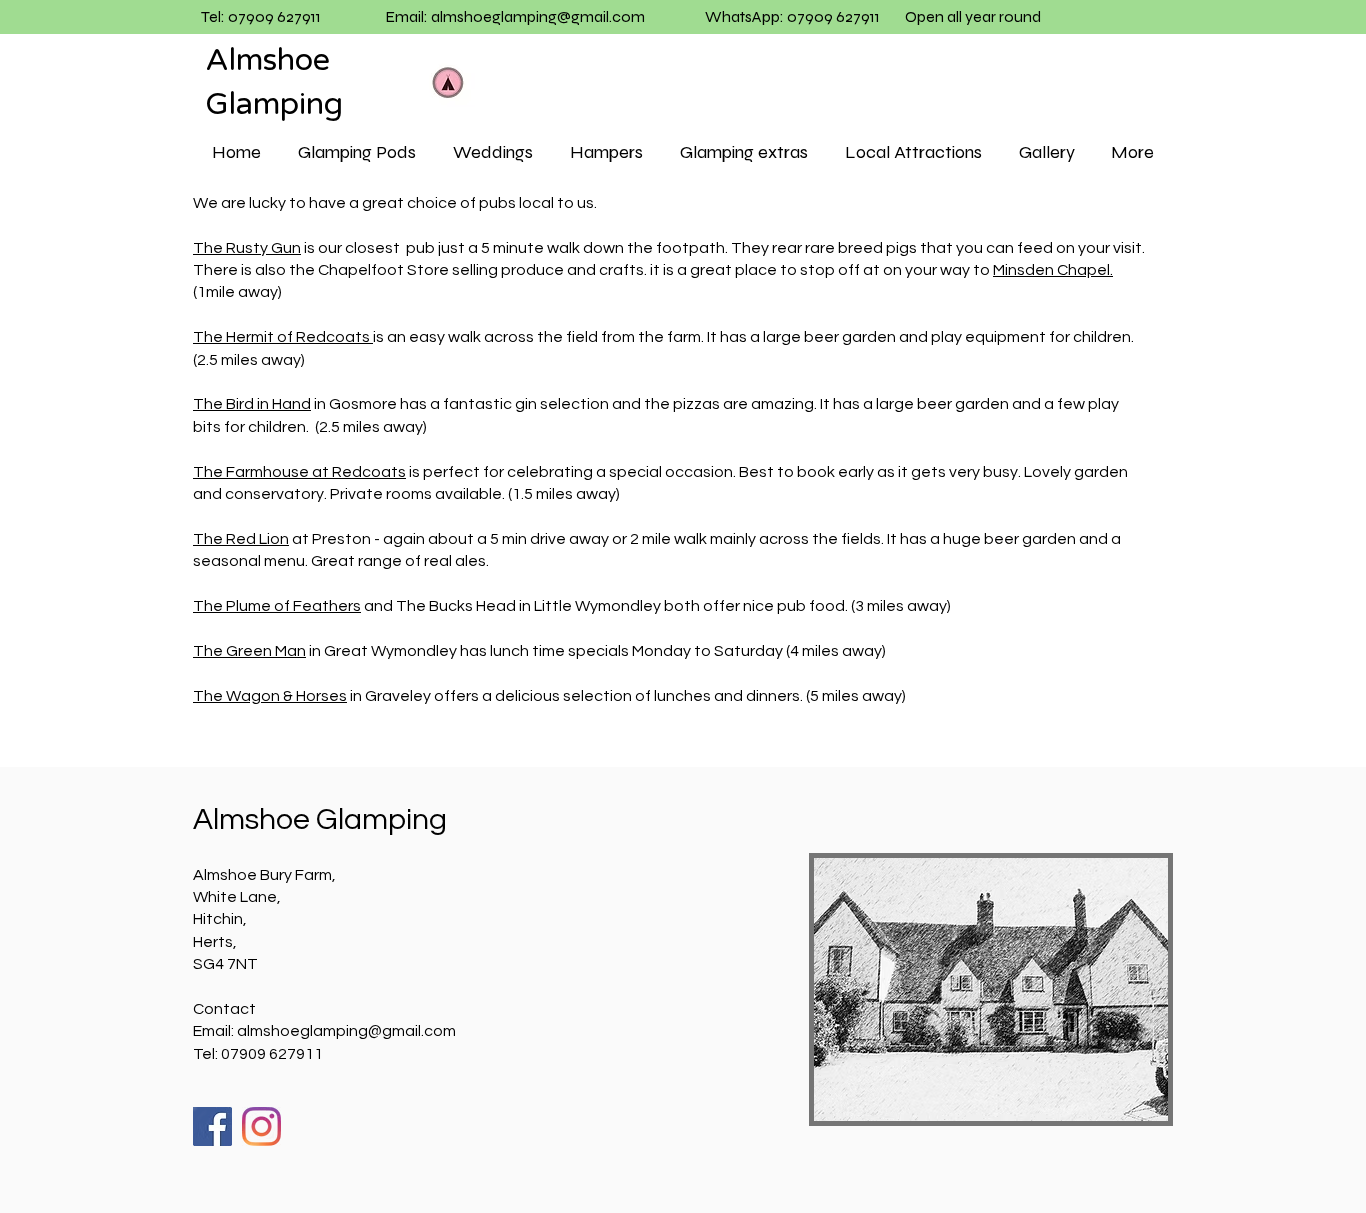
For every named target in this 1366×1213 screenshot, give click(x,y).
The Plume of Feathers (277, 606)
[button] (356, 152)
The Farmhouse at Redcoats (299, 472)
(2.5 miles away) (249, 360)
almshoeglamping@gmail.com (538, 16)
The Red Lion (241, 539)
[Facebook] (212, 1126)
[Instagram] (261, 1126)
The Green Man (249, 651)
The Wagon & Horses (270, 696)
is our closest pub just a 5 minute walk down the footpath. (516, 248)
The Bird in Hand (252, 404)
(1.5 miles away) (565, 494)
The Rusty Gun (247, 248)
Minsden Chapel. (1053, 270)
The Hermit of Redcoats (283, 337)
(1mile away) (237, 292)
